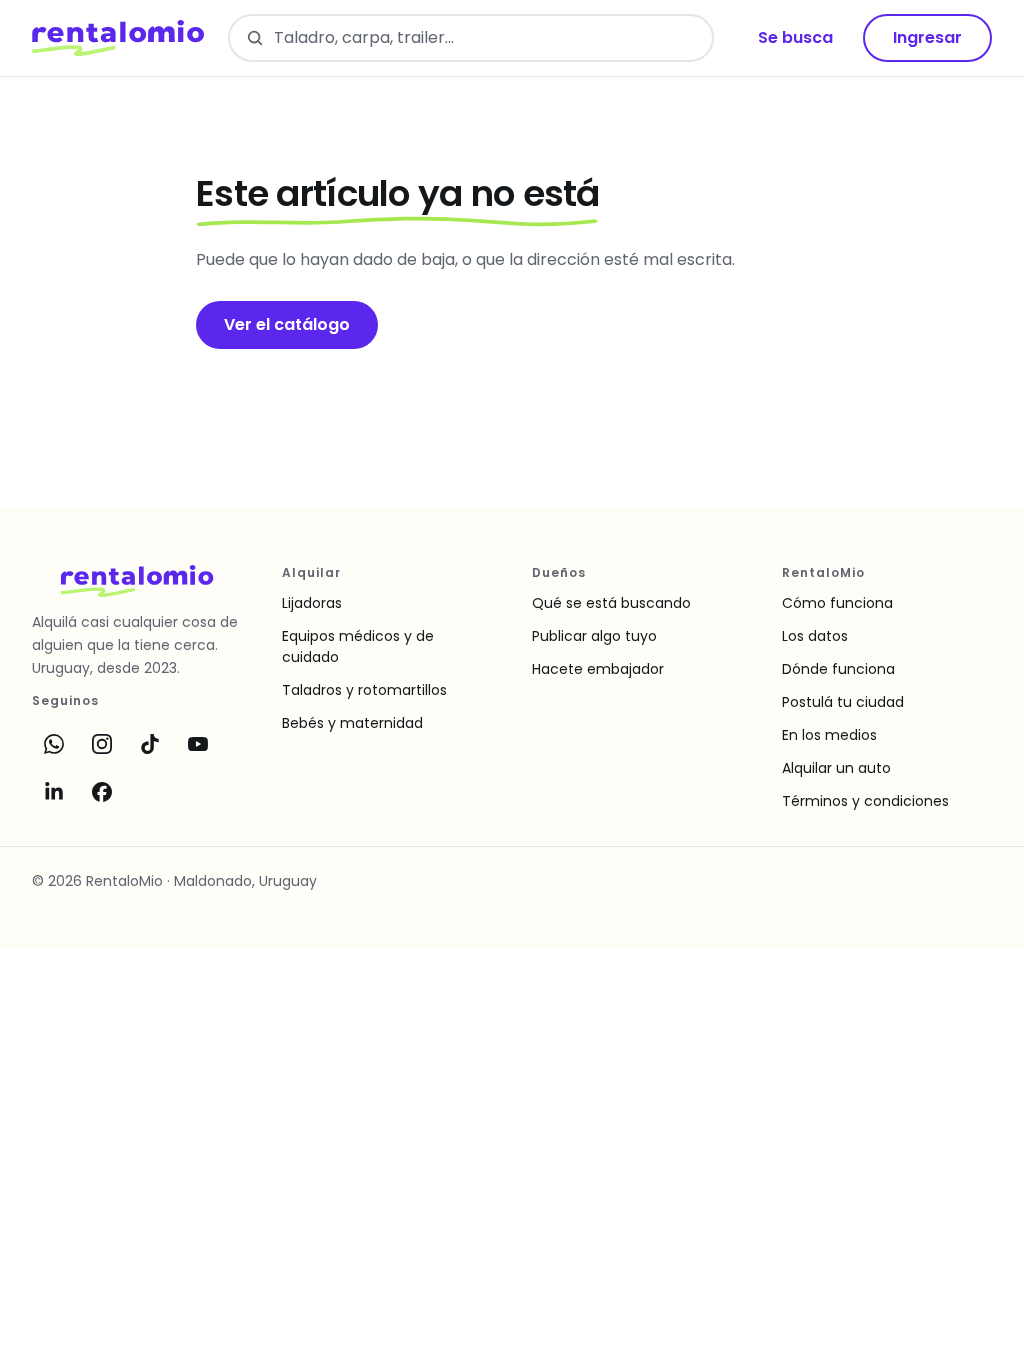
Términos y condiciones (865, 801)
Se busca (795, 37)
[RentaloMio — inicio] (118, 38)
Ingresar (927, 37)
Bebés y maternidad (352, 723)
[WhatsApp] (54, 744)
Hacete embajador (598, 669)
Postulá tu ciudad (843, 702)
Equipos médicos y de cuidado (358, 646)
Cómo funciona (837, 603)
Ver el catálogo (287, 324)
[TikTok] (150, 744)
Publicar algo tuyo (594, 636)
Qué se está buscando (611, 603)
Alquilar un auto (836, 768)
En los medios (829, 735)
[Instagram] (102, 744)
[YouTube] (198, 744)
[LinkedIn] (54, 792)
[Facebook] (102, 792)
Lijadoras (312, 603)
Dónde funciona (838, 669)
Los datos (815, 636)
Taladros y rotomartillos (364, 690)
